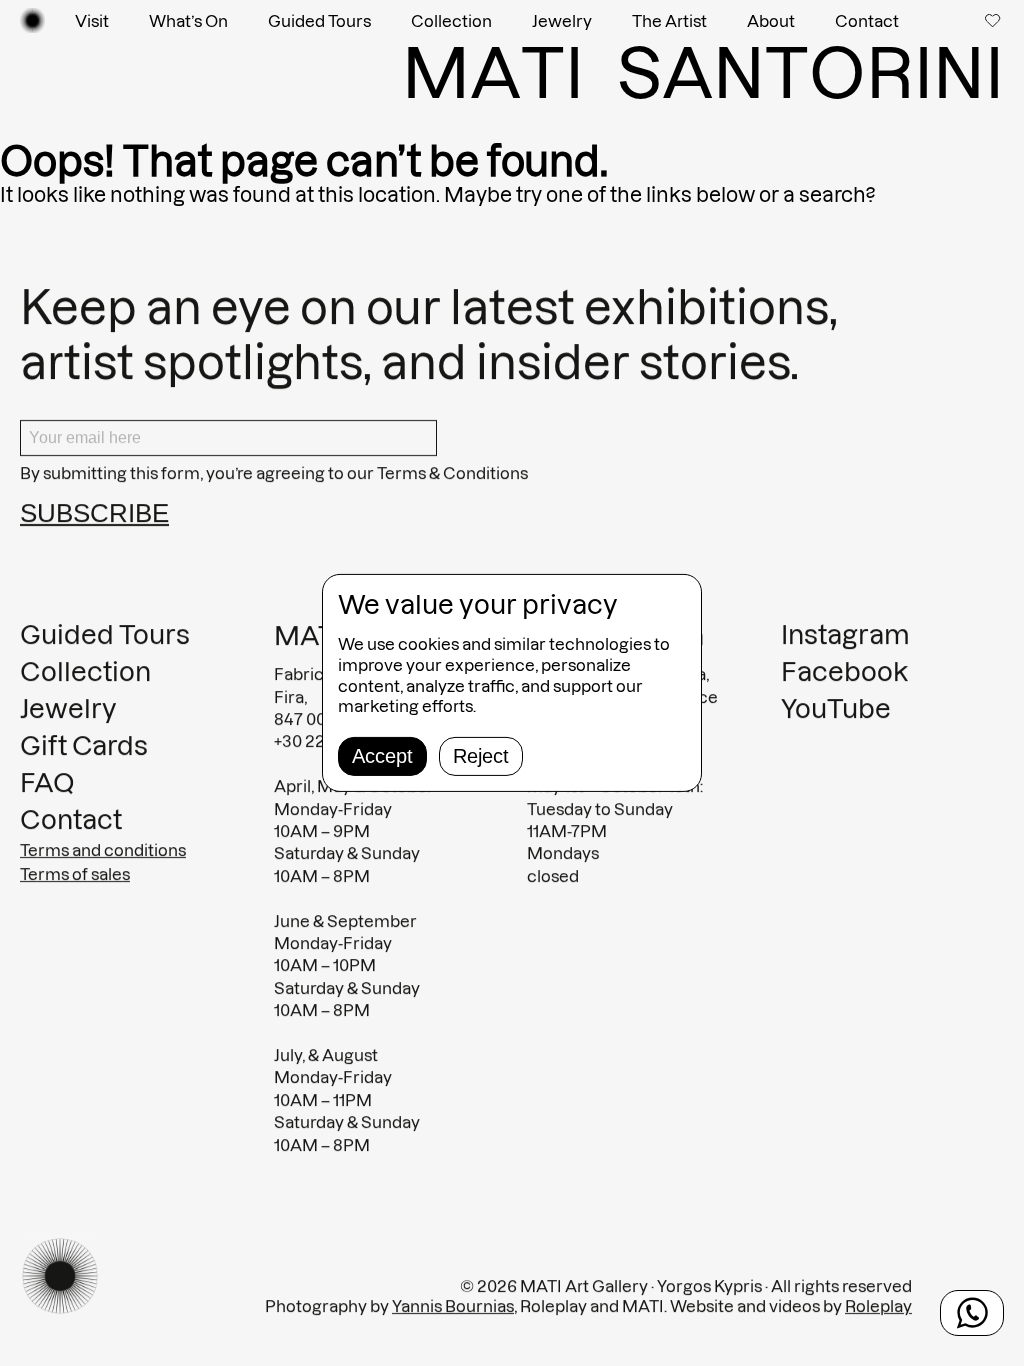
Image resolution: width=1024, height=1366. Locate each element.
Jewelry (562, 21)
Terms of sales (75, 874)
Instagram (845, 634)
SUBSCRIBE (94, 513)
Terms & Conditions (452, 473)
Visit (92, 21)
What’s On (188, 21)
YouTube (836, 708)
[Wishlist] (994, 20)
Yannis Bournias (453, 1306)
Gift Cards (84, 745)
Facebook (844, 671)
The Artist (669, 21)
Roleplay (878, 1306)
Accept (382, 756)
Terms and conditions (103, 850)
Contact (867, 21)
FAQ (47, 782)
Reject (481, 756)
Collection (451, 21)
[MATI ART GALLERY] (32, 20)
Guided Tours (319, 21)
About (771, 21)
